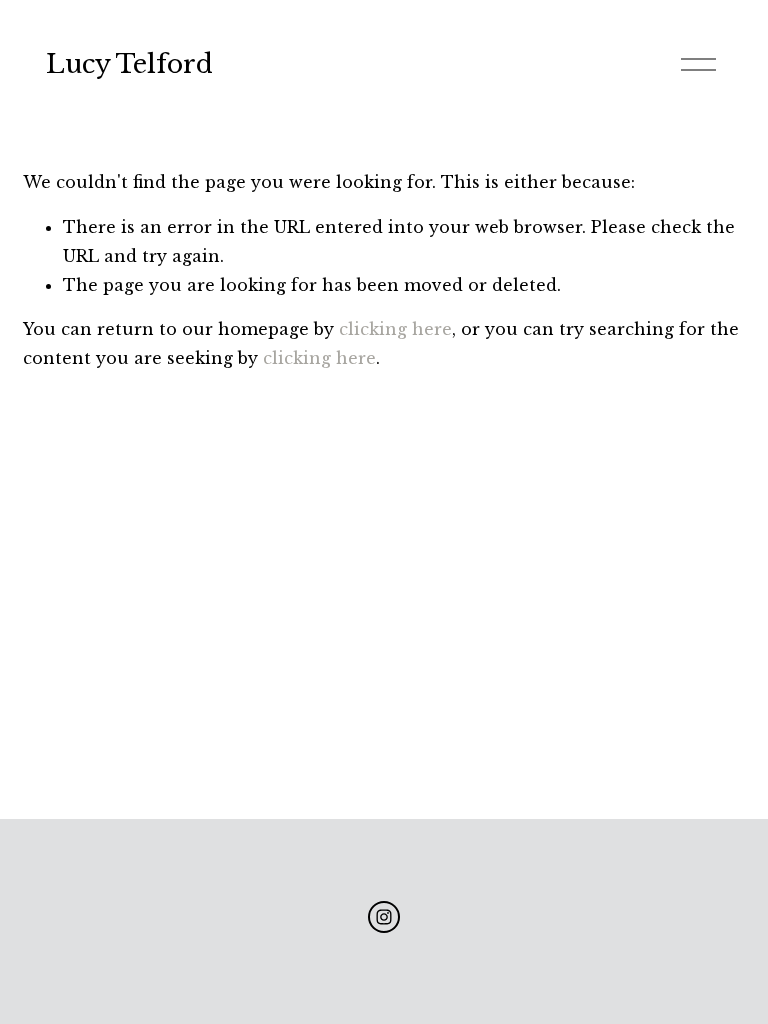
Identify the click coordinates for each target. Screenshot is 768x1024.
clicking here (395, 329)
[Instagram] (384, 917)
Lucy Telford (129, 64)
